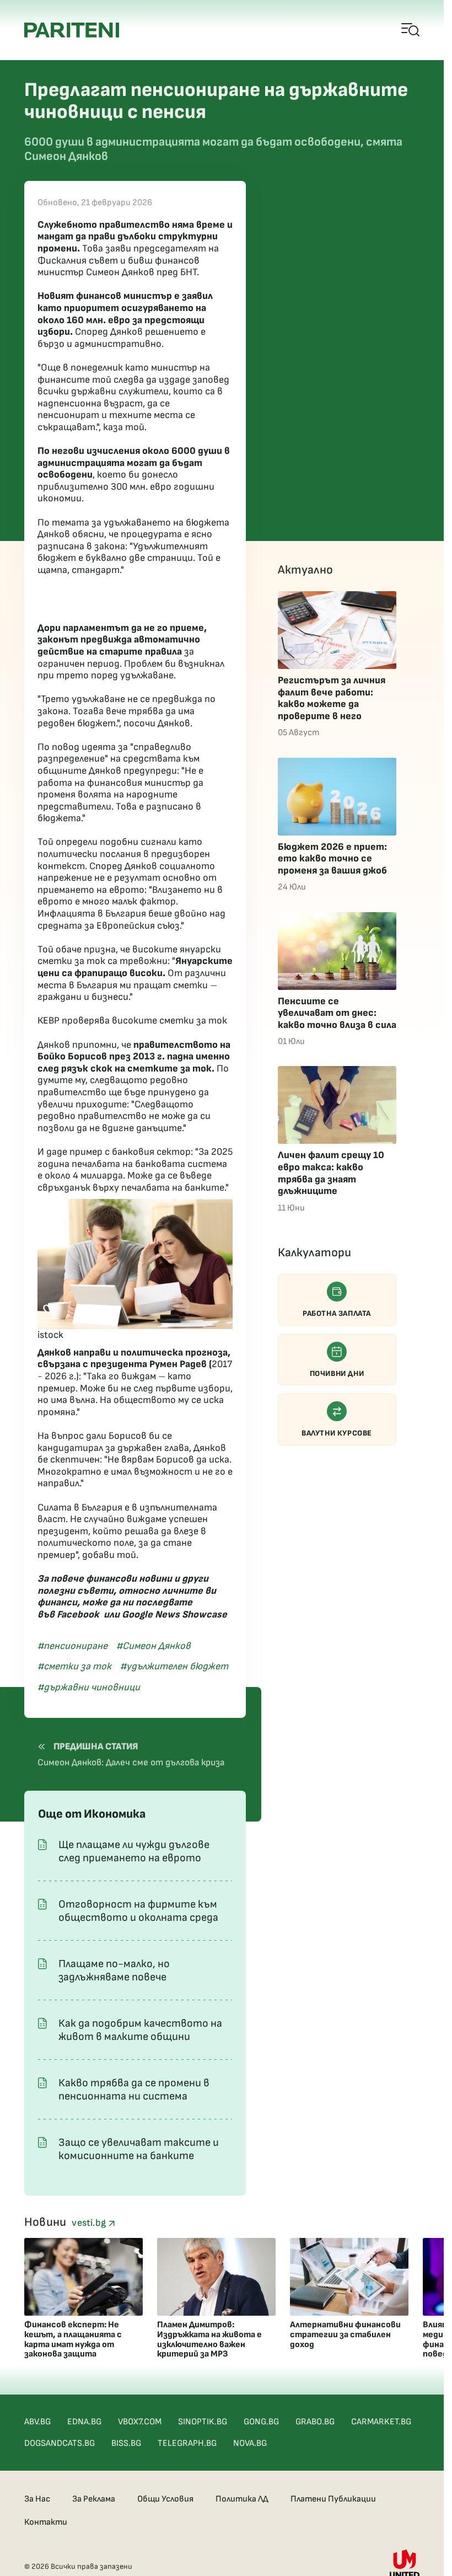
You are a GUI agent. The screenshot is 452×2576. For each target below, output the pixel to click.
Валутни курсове (337, 1433)
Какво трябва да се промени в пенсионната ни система (134, 2090)
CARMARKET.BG (381, 2422)
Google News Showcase (174, 1614)
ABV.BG (37, 2422)
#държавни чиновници (89, 1687)
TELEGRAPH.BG (187, 2443)
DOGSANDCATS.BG (60, 2443)
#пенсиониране (72, 1646)
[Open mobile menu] (411, 30)
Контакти (46, 2522)
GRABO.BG (315, 2422)
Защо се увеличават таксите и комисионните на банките (139, 2149)
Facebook (78, 1614)
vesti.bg (90, 2223)
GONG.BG (261, 2422)
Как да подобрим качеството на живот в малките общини (140, 2030)
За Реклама (94, 2499)
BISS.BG (126, 2443)
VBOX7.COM (140, 2422)
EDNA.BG (84, 2422)
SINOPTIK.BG (203, 2422)
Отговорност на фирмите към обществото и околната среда (138, 1911)
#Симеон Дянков (154, 1646)
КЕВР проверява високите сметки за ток (132, 1021)
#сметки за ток (74, 1666)
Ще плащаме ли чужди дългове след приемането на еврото (134, 1851)
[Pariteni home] (72, 30)
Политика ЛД (242, 2499)
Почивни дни (337, 1373)
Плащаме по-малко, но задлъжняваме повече (114, 1970)
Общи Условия (165, 2499)
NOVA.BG (250, 2443)
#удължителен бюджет (174, 1666)
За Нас (37, 2499)
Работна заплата (337, 1313)
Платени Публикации (333, 2499)
